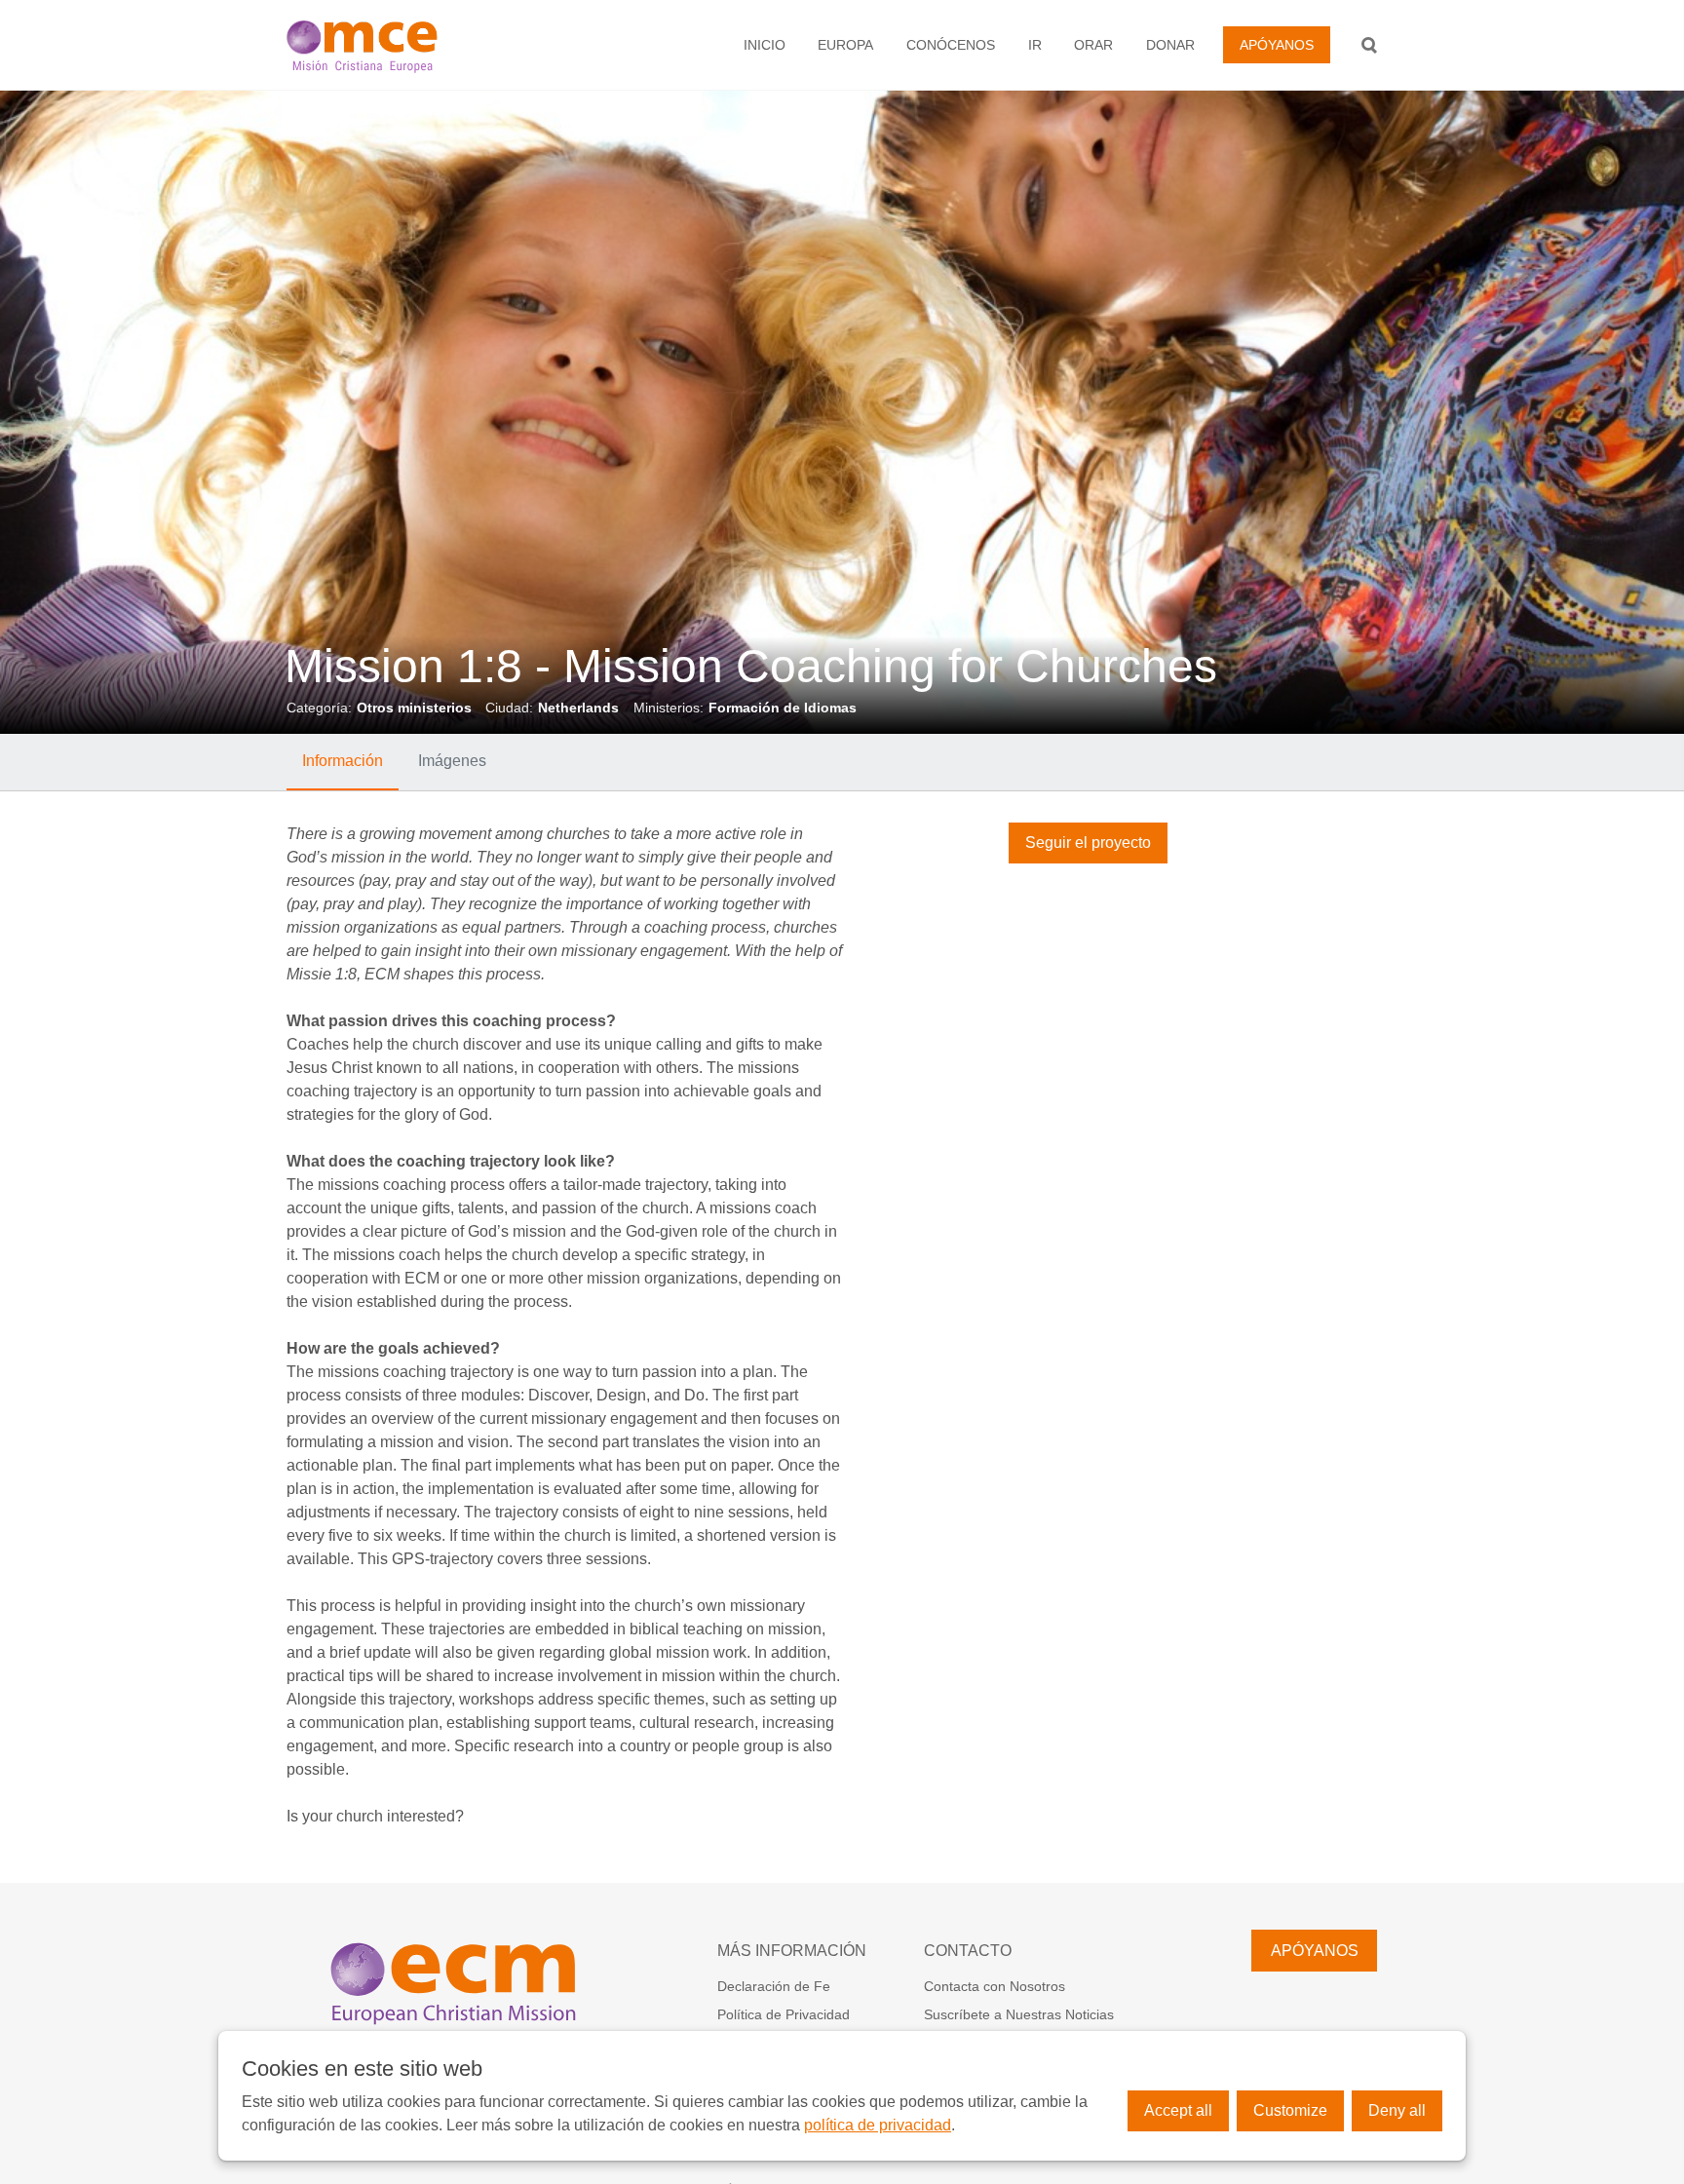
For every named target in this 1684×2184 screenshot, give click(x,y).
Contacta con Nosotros (995, 1986)
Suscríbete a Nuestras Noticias (1019, 2014)
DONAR (1170, 45)
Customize (1290, 2110)
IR (1035, 45)
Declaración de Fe (774, 1986)
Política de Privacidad (784, 2014)
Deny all (1397, 2110)
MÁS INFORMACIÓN (792, 1951)
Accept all (1178, 2110)
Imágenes (452, 761)
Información (343, 761)
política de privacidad (878, 2125)
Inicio (765, 45)
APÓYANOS (1277, 45)
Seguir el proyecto (1088, 843)
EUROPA (845, 45)
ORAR (1093, 45)
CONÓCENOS (951, 45)
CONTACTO (968, 1951)
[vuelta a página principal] (399, 45)
